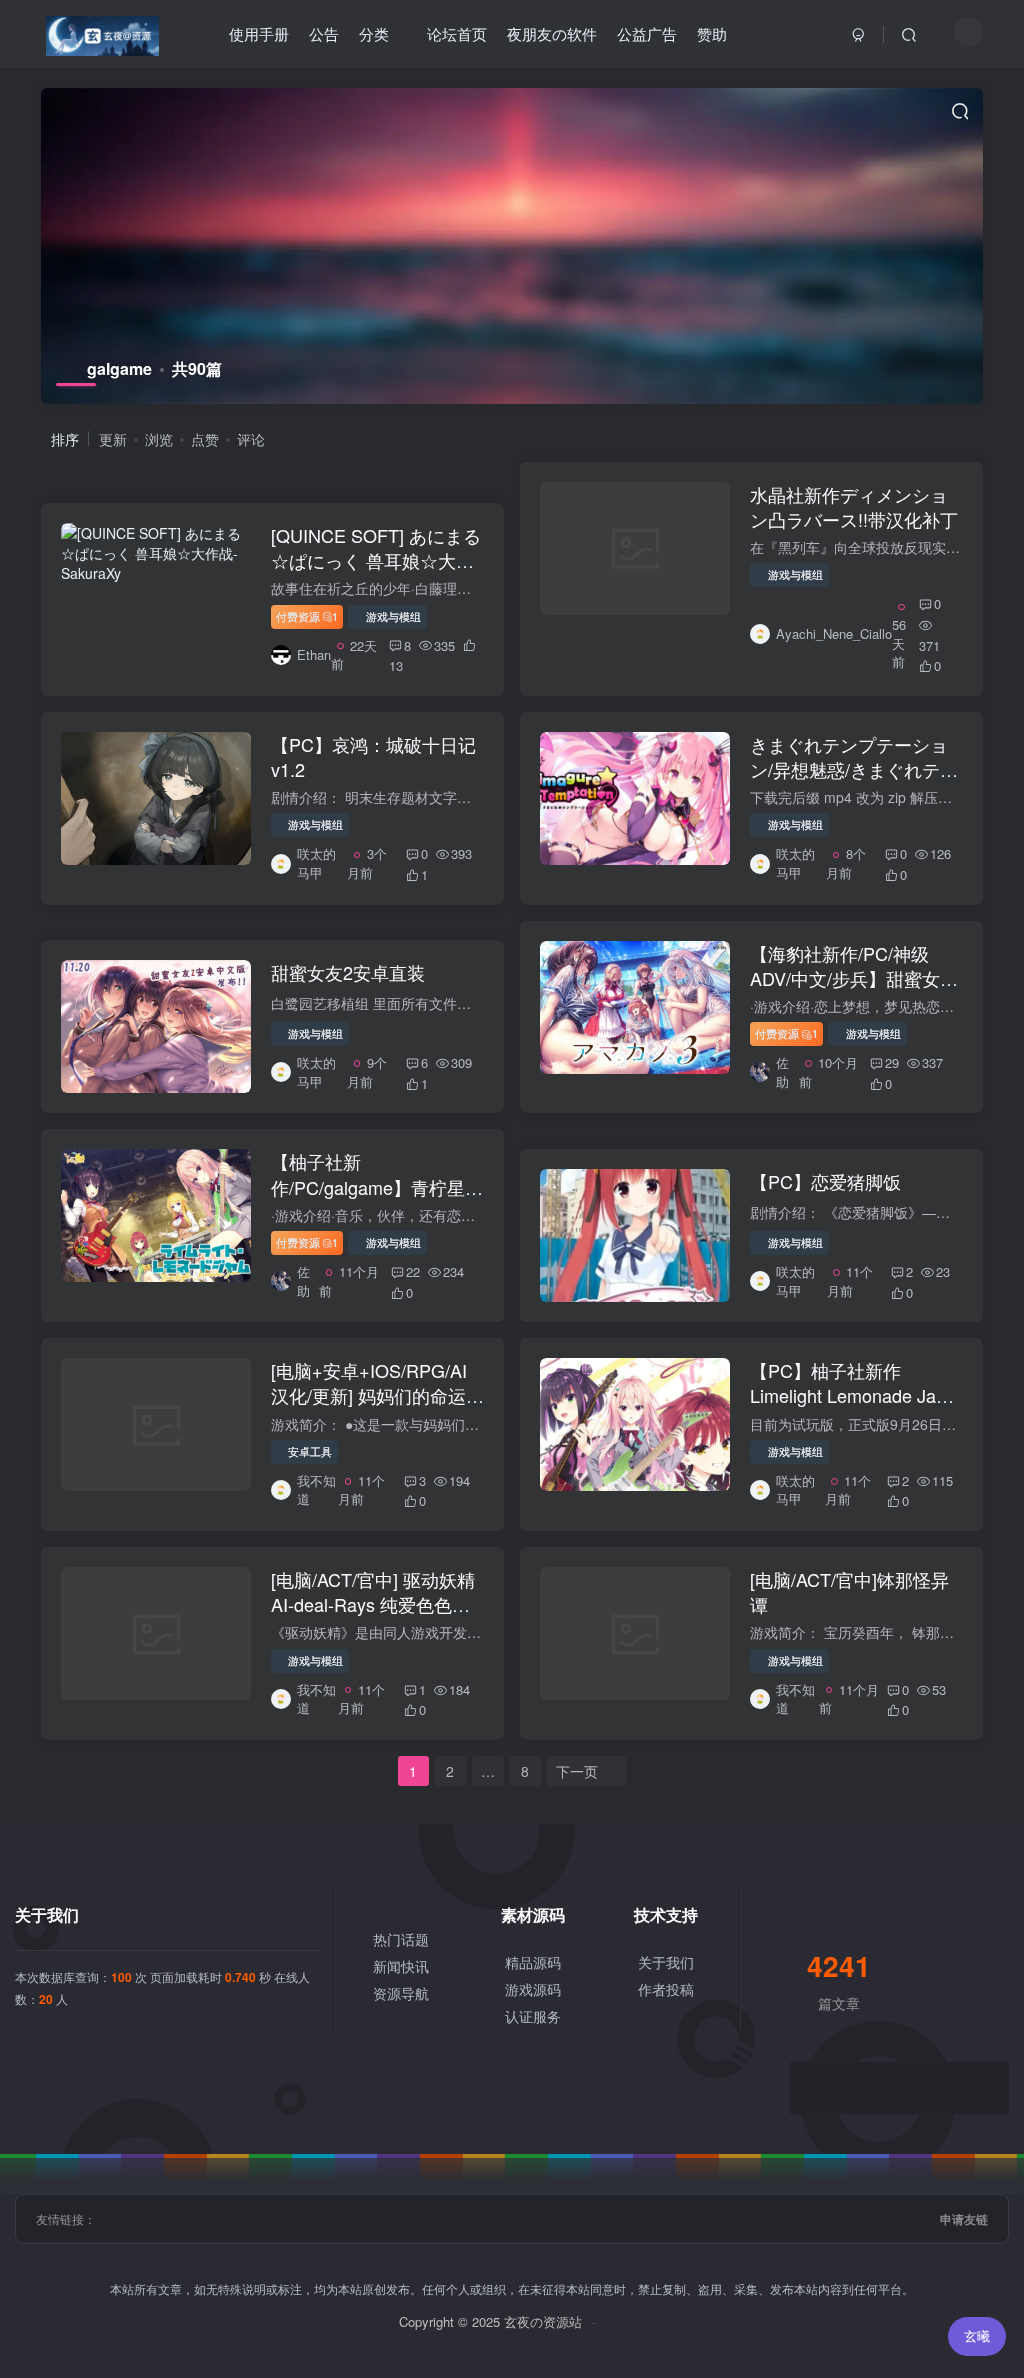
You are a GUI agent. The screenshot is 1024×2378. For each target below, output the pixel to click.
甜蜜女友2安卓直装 (348, 972)
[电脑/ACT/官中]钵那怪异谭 (849, 1591)
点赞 (205, 439)
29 (892, 1062)
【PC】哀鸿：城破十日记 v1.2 (373, 756)
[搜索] (909, 34)
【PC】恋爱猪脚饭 (825, 1181)
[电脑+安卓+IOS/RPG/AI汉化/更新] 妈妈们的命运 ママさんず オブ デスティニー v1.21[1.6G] (375, 1408)
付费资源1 (307, 616)
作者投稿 (666, 1989)
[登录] (859, 34)
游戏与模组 (393, 616)
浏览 (159, 439)
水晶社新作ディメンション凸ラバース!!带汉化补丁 (854, 506)
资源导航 (401, 1993)
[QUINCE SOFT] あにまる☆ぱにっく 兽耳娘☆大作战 (376, 560)
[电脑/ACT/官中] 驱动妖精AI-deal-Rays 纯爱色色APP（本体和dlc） (373, 1604)
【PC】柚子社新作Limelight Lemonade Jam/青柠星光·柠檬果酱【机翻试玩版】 (853, 1408)
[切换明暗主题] (968, 31)
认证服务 (533, 2016)
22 (413, 1271)
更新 (113, 439)
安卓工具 (310, 1451)
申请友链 (964, 2219)
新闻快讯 (401, 1966)
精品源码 (533, 1962)
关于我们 (666, 1962)
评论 (251, 439)
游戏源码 (533, 1989)
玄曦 (977, 2335)
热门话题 (401, 1939)
